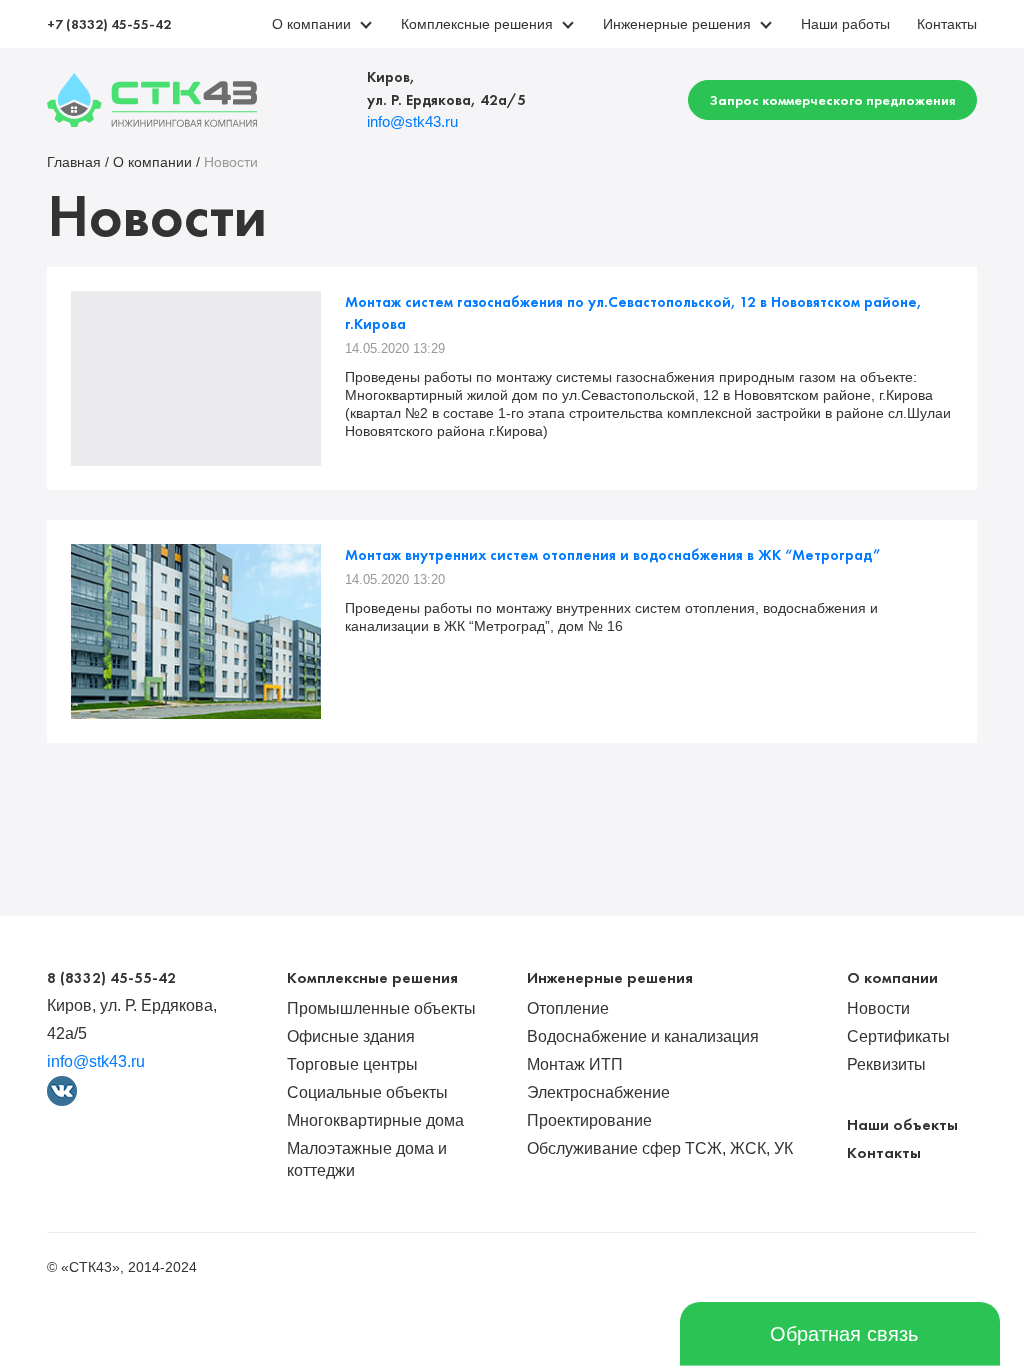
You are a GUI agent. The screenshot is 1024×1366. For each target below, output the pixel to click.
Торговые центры (352, 1064)
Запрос (832, 100)
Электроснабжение (598, 1092)
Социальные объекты (367, 1092)
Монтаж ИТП (575, 1064)
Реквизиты (886, 1064)
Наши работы (845, 24)
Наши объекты (902, 1124)
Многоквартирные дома (375, 1120)
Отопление (568, 1008)
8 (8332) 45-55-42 (111, 978)
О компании (313, 24)
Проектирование (589, 1120)
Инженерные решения (679, 24)
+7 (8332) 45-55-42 (109, 24)
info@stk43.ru (412, 121)
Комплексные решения (479, 24)
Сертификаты (898, 1036)
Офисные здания (351, 1036)
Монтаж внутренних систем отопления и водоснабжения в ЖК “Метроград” (612, 555)
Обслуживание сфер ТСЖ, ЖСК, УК (660, 1148)
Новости (878, 1008)
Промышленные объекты (381, 1008)
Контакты (947, 24)
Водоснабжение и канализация (643, 1036)
